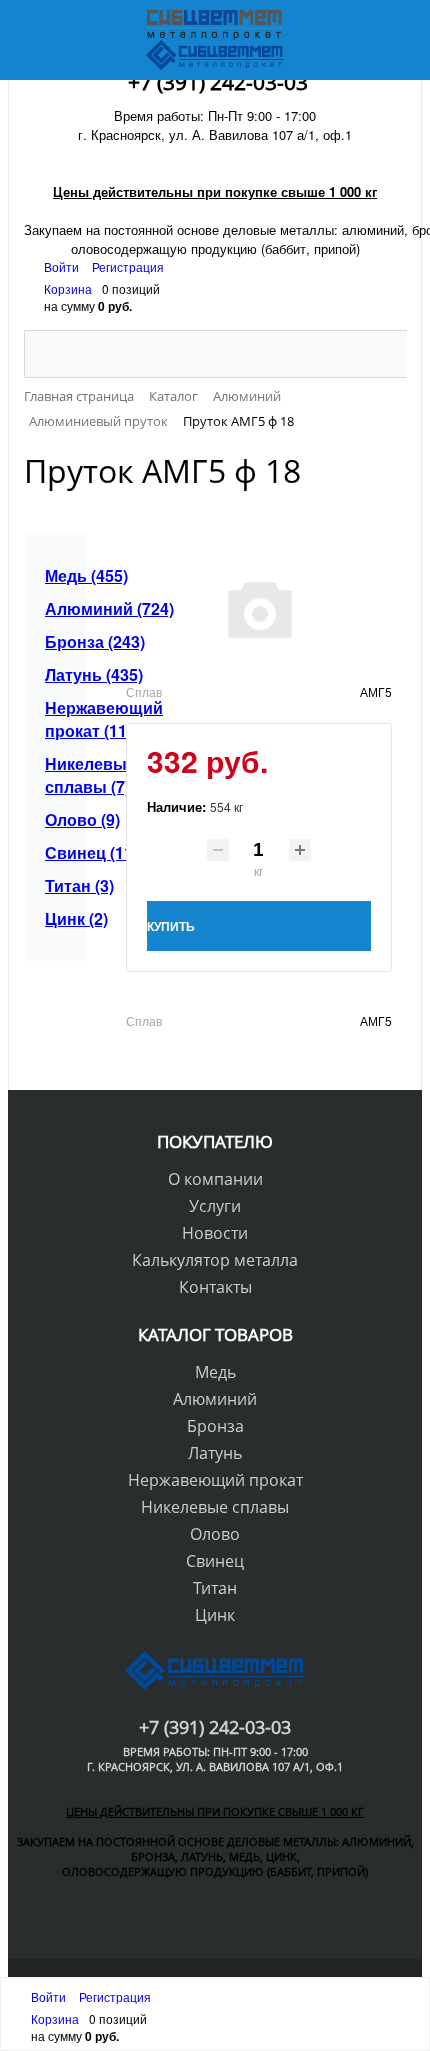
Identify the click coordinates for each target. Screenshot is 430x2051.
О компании (215, 1179)
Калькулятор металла (215, 1260)
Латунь (215, 1453)
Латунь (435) (60, 674)
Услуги (215, 1206)
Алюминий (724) (60, 608)
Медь (215, 1372)
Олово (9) (60, 819)
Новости (215, 1233)
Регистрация (128, 266)
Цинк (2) (60, 918)
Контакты (215, 1287)
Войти (63, 266)
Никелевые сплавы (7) (60, 775)
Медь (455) (60, 575)
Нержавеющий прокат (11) (60, 719)
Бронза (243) (60, 641)
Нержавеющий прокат (215, 1480)
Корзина (68, 288)
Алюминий (215, 1399)
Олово (215, 1534)
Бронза (215, 1426)
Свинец (215, 1561)
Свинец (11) (60, 852)
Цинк (215, 1615)
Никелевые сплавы (215, 1507)
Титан (215, 1588)
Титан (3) (60, 885)
